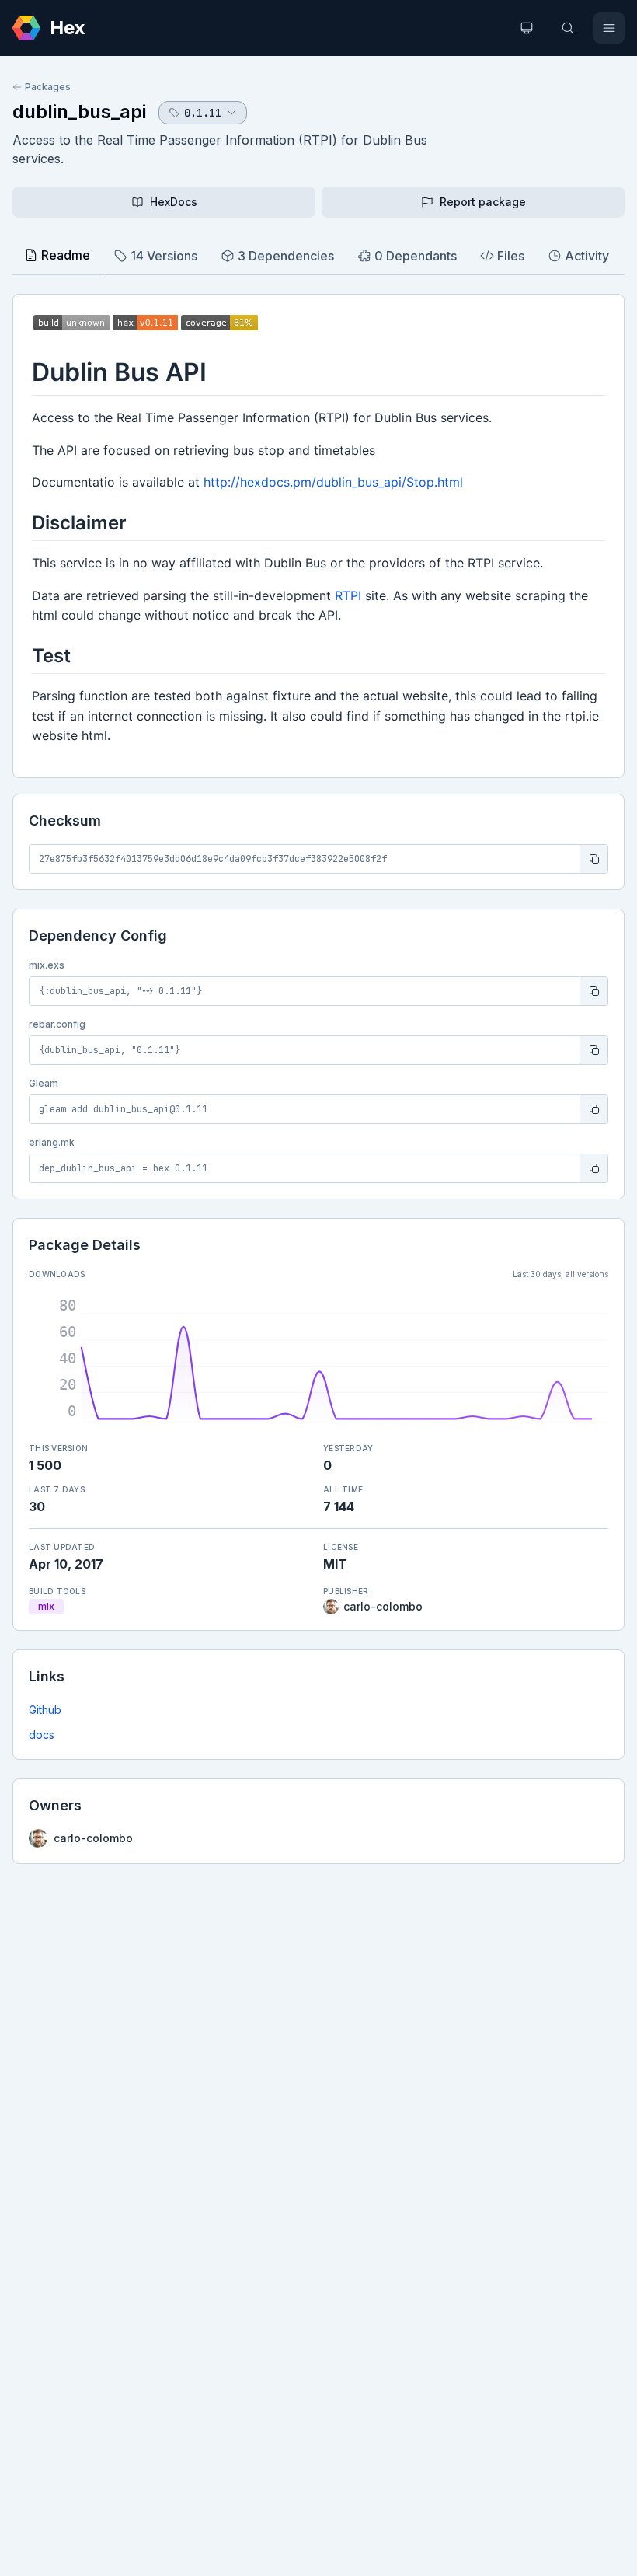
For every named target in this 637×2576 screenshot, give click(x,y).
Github (45, 1710)
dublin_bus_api (79, 112)
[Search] (568, 28)
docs (42, 1735)
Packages (48, 87)
